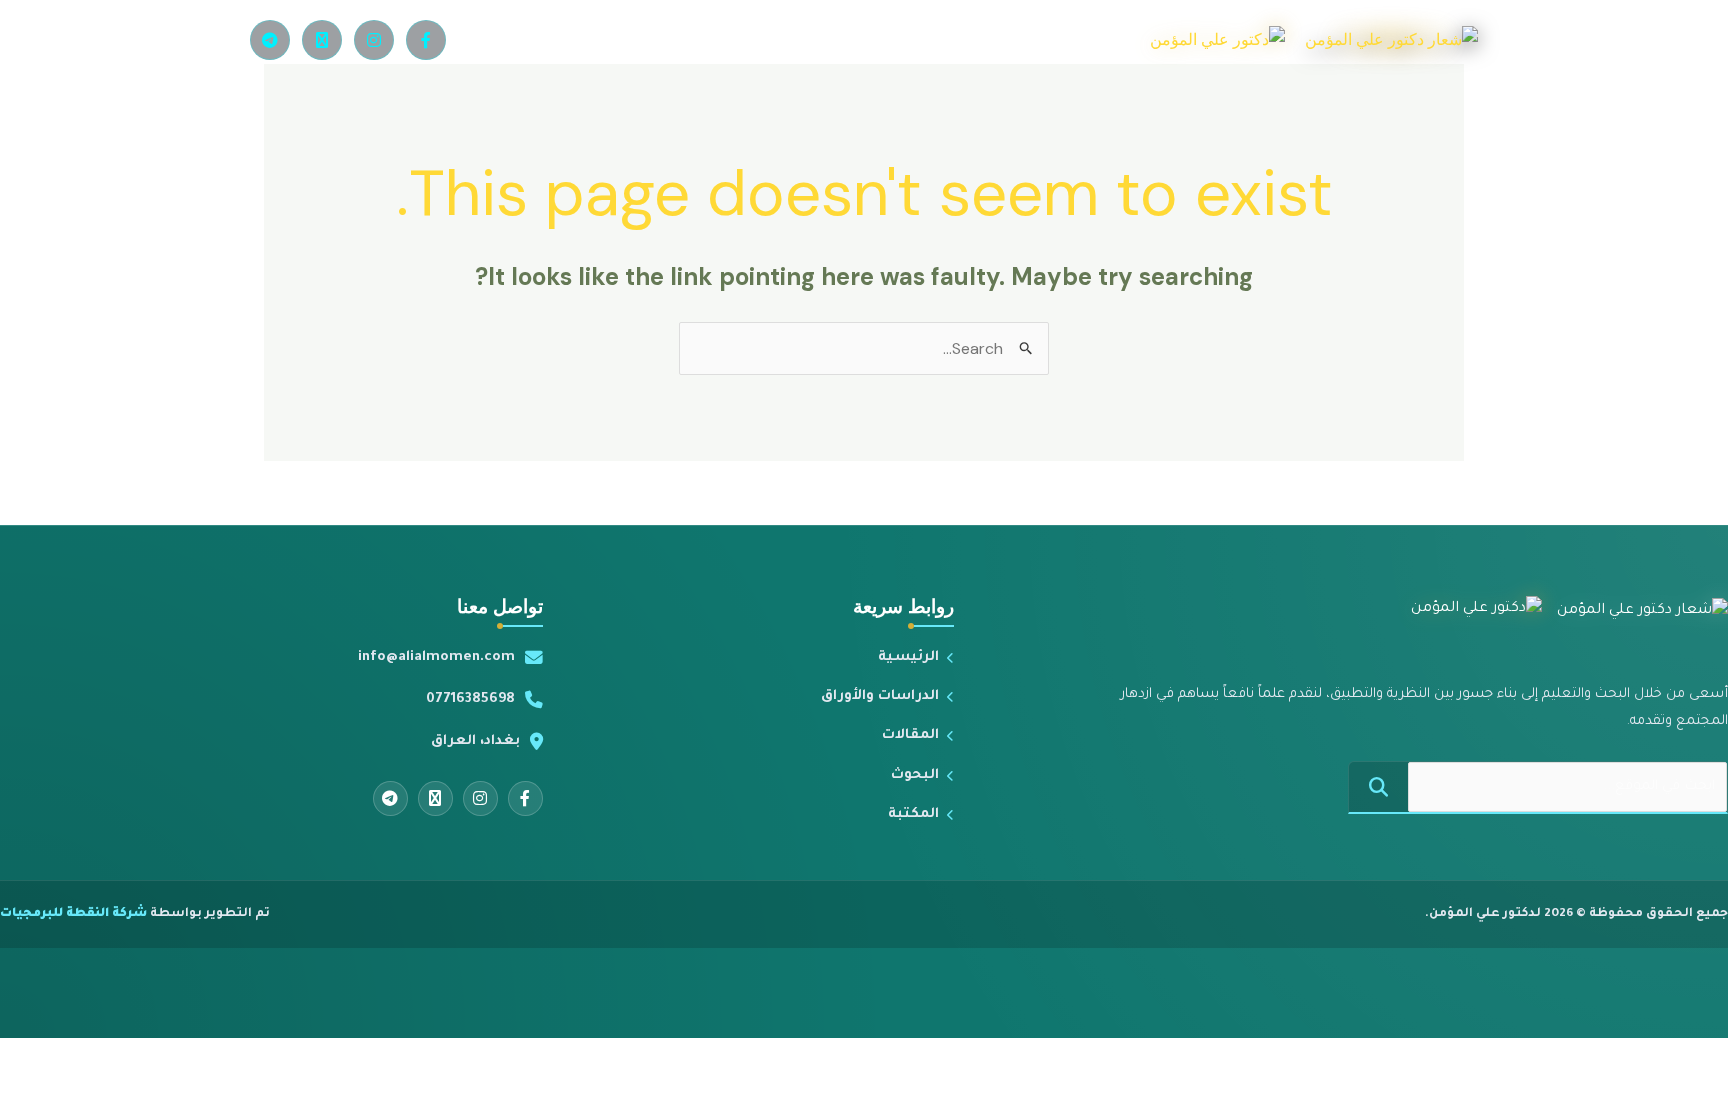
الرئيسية (908, 657)
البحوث (915, 775)
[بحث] (1378, 786)
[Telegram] (270, 40)
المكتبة (913, 814)
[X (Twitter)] (322, 40)
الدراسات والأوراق (880, 696)
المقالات (910, 735)
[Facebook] (426, 40)
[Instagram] (374, 40)
